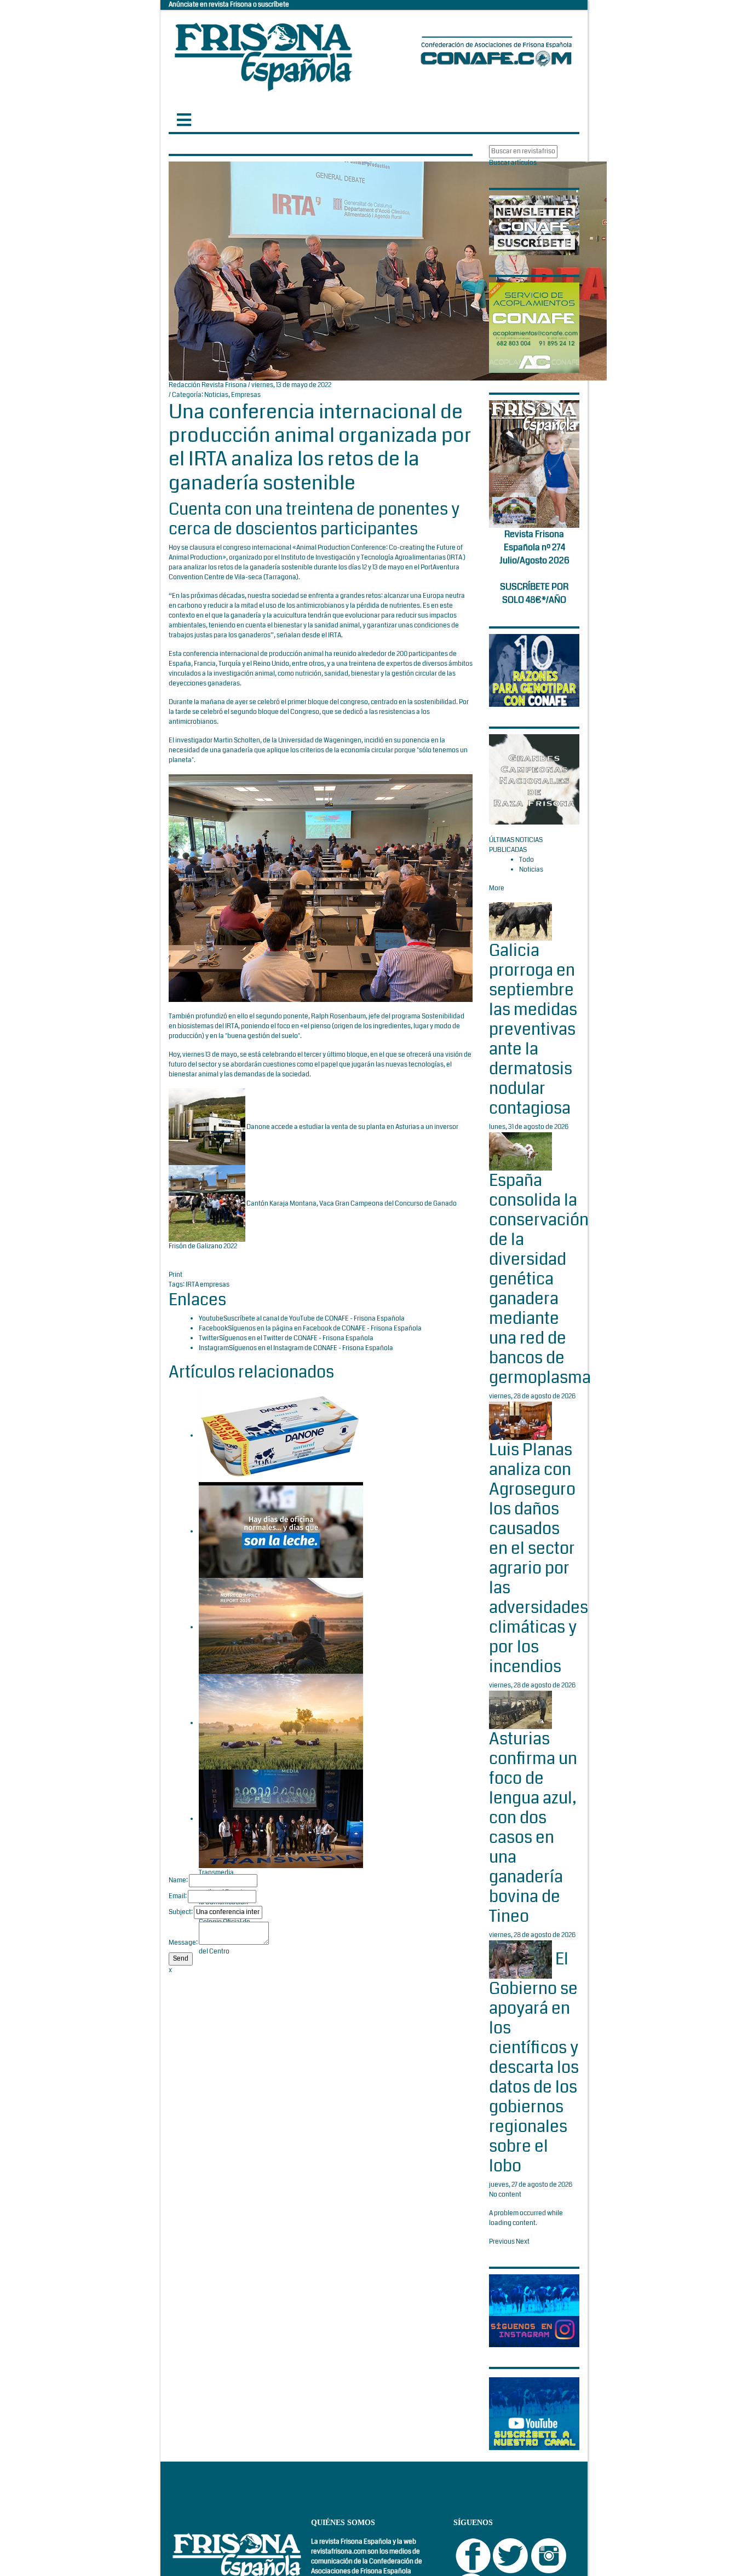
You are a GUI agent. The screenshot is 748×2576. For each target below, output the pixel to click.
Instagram (214, 1348)
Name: (178, 1880)
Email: (178, 1896)
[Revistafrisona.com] (263, 54)
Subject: (181, 1912)
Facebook (213, 1329)
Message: (183, 1943)
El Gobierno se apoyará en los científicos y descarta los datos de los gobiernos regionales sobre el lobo (534, 2063)
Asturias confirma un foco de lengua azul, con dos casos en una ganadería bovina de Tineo (533, 1828)
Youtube (211, 1319)
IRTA (193, 1285)
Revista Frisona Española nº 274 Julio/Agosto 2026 (534, 547)
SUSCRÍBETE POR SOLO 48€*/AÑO (534, 593)
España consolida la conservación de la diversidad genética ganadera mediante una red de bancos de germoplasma (540, 1279)
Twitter (209, 1338)
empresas (215, 1285)
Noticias (216, 395)
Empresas (246, 395)
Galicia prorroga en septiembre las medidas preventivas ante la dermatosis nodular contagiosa (533, 1029)
